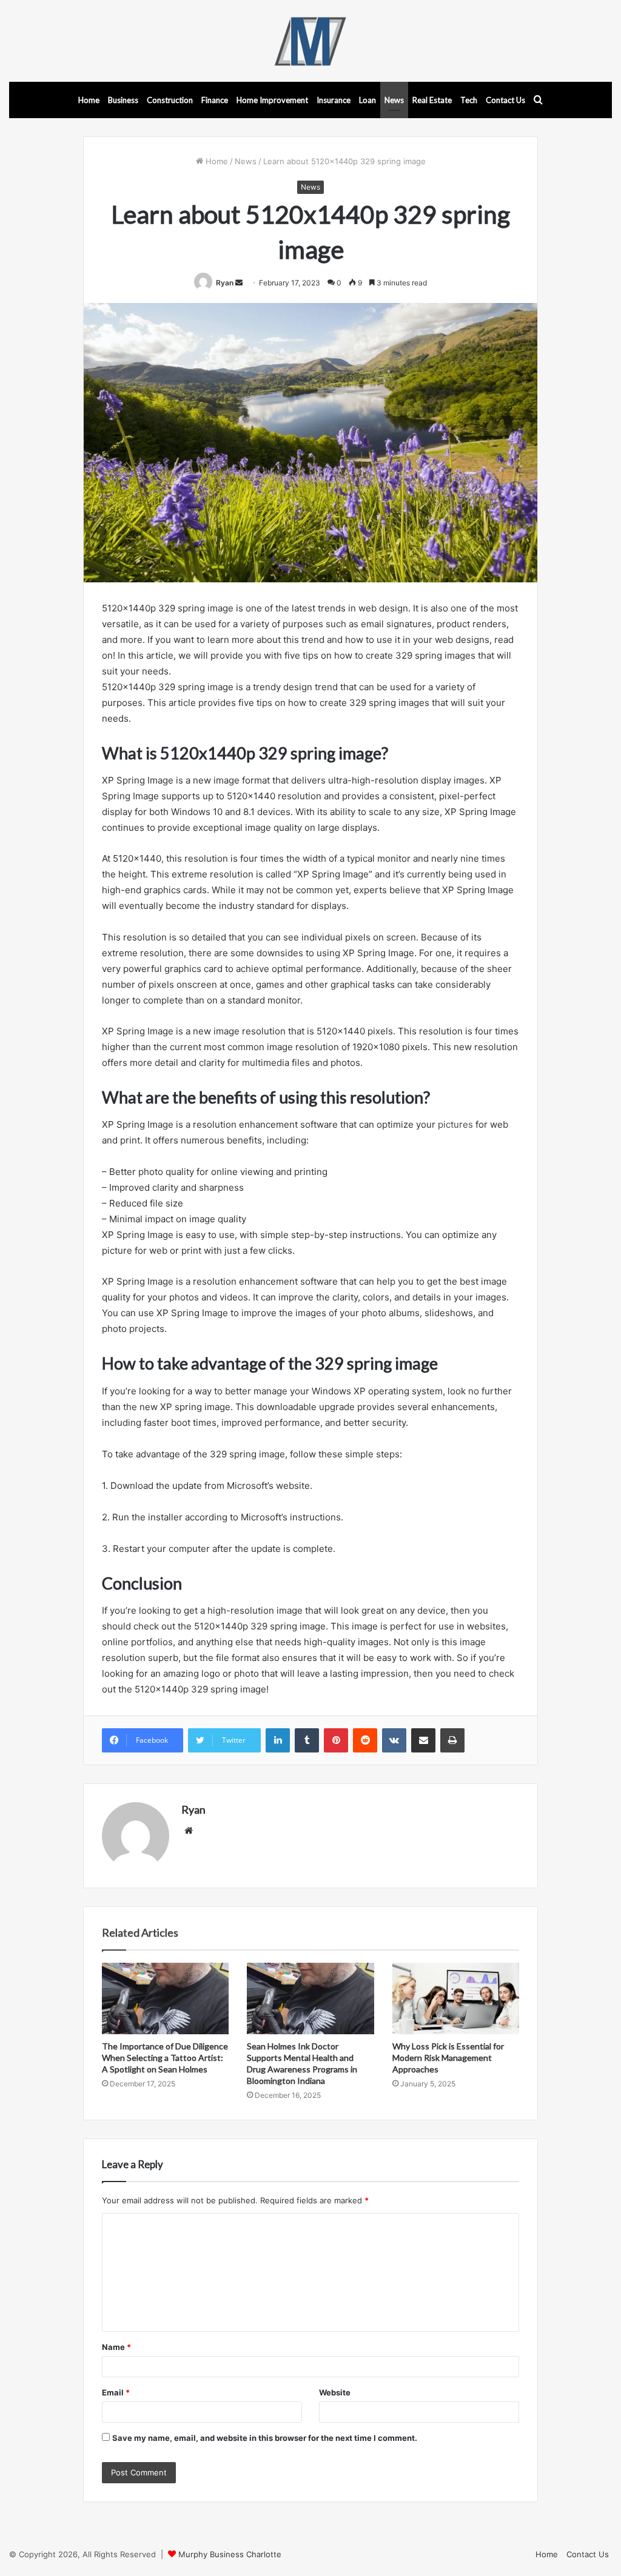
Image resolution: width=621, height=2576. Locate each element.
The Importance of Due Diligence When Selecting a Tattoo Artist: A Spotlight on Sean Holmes (165, 2058)
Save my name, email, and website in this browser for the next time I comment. (265, 2438)
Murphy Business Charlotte (230, 2554)
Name (116, 2347)
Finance (215, 100)
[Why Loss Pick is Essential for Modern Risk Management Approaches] (456, 1999)
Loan (368, 100)
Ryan (225, 283)
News (394, 100)
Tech (469, 100)
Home (89, 100)
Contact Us (505, 100)
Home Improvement (272, 100)
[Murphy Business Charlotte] (310, 41)
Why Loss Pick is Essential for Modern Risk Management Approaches (448, 2058)
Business (123, 100)
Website (335, 2392)
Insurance (334, 100)
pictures (455, 1124)
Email (116, 2392)
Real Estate (432, 100)
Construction (170, 100)
